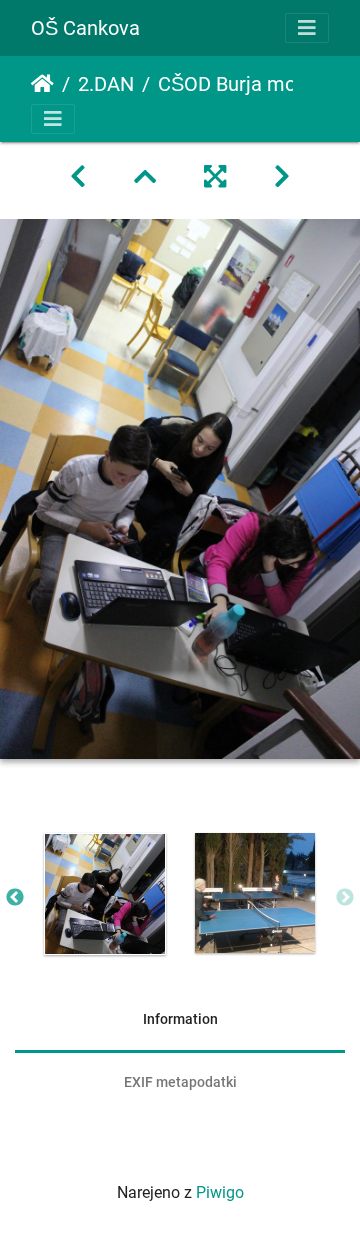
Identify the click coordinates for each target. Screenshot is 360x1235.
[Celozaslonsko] (215, 177)
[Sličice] (145, 177)
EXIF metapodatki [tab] (180, 1082)
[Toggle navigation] (307, 28)
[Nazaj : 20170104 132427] (78, 177)
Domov (42, 84)
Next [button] (345, 898)
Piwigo (220, 1192)
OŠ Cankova (85, 28)
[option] (105, 894)
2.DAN (106, 84)
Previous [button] (15, 898)
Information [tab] (180, 1019)
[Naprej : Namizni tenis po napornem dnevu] (282, 177)
